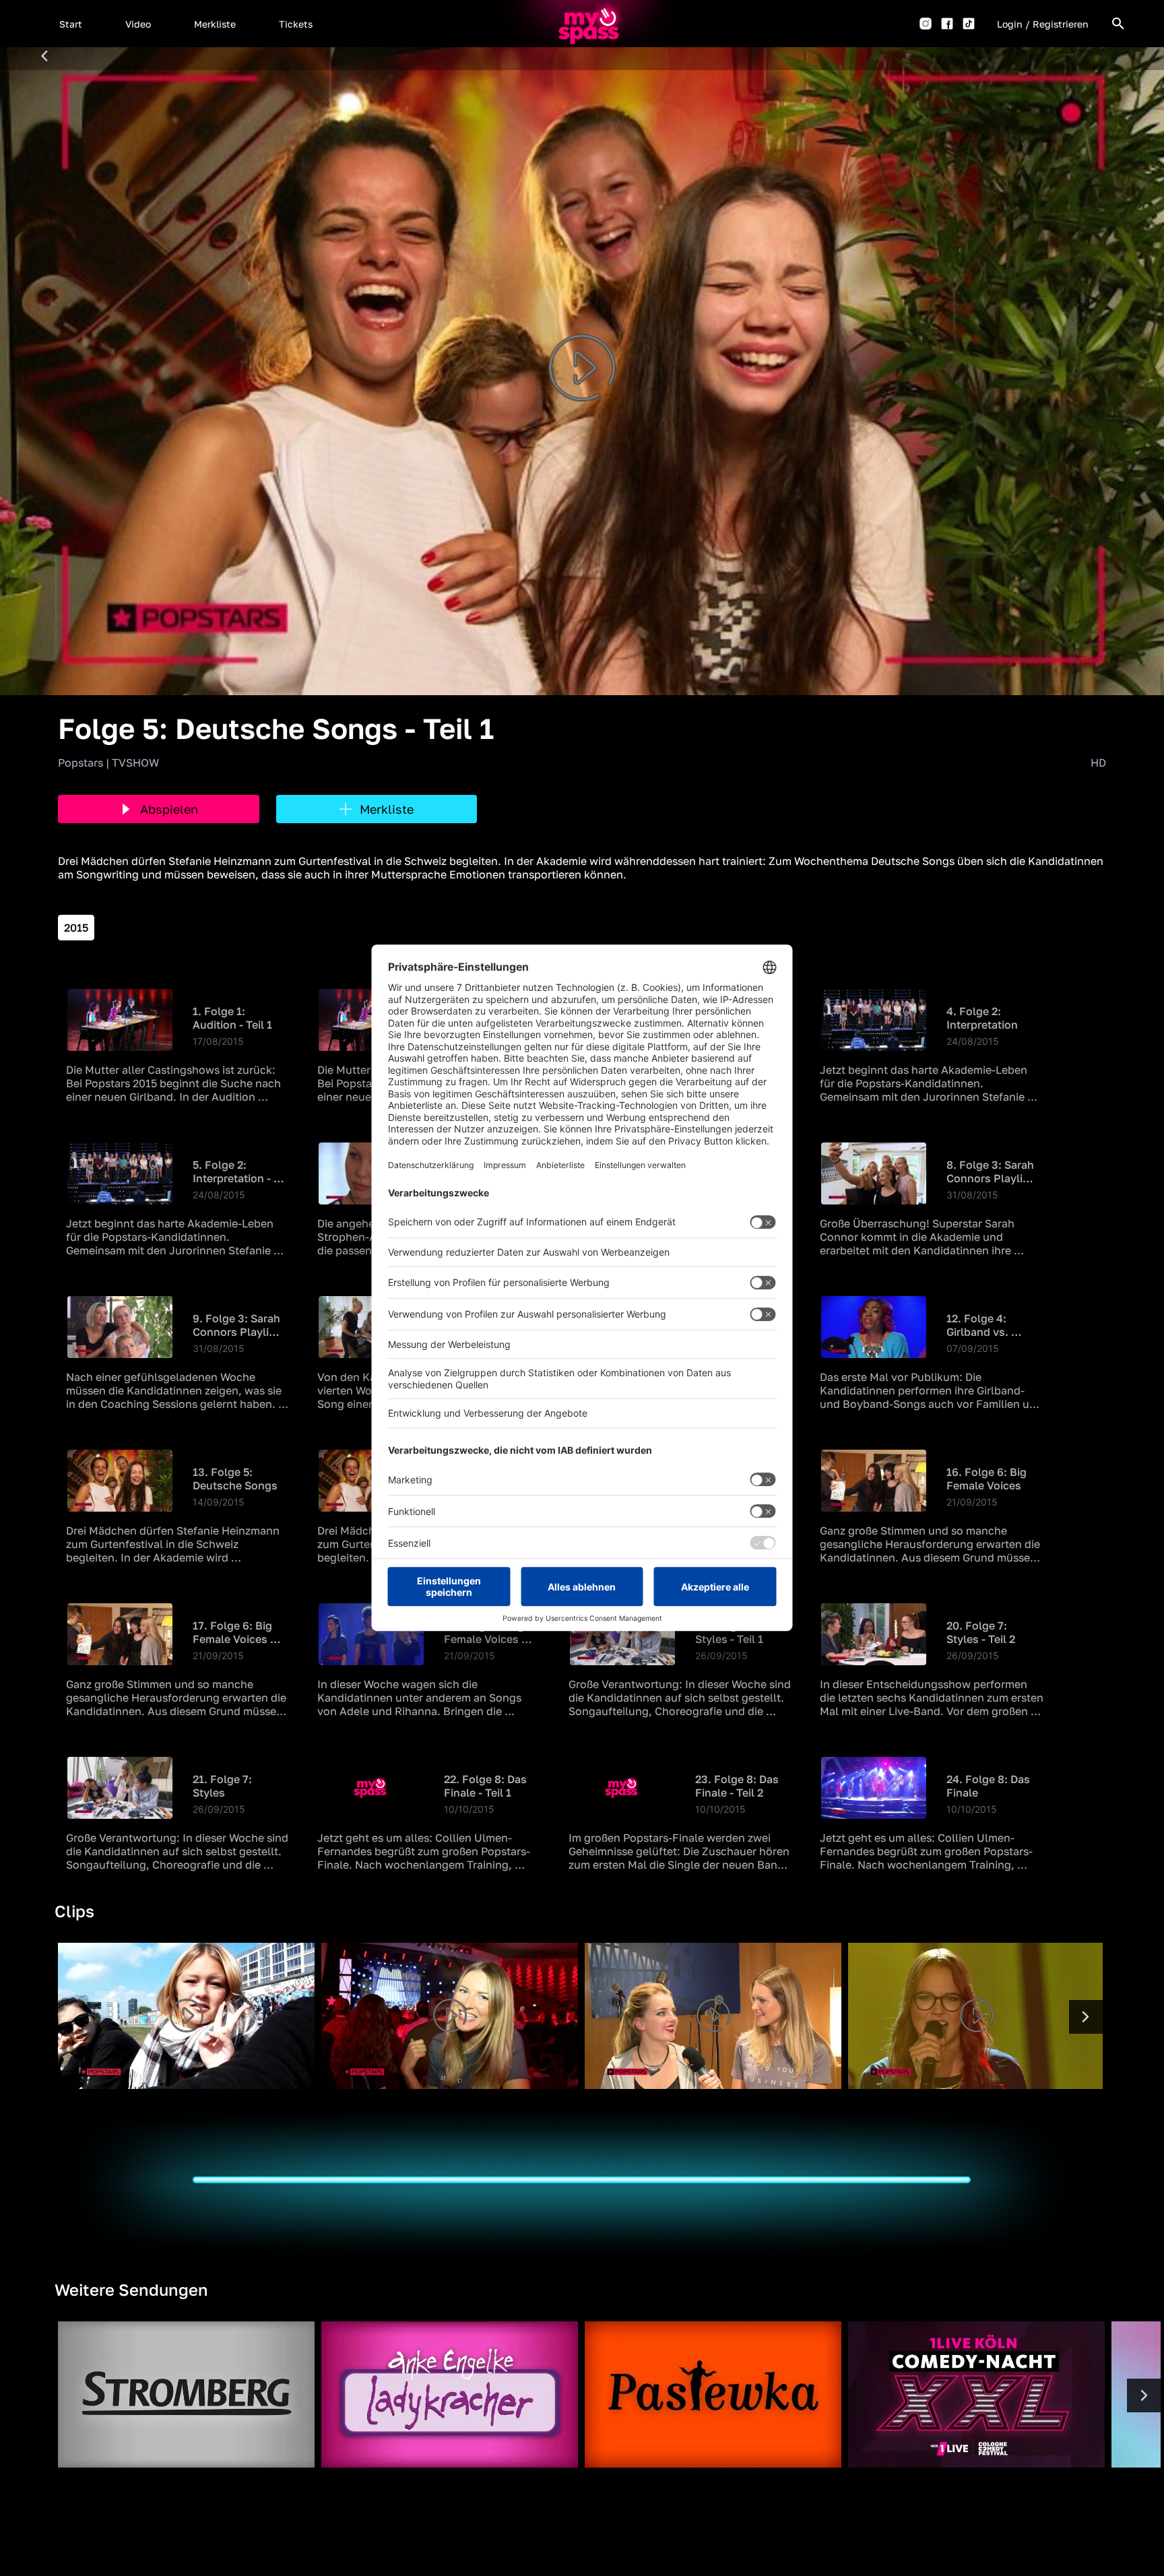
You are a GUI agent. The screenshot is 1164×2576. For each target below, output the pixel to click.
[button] (71, 24)
